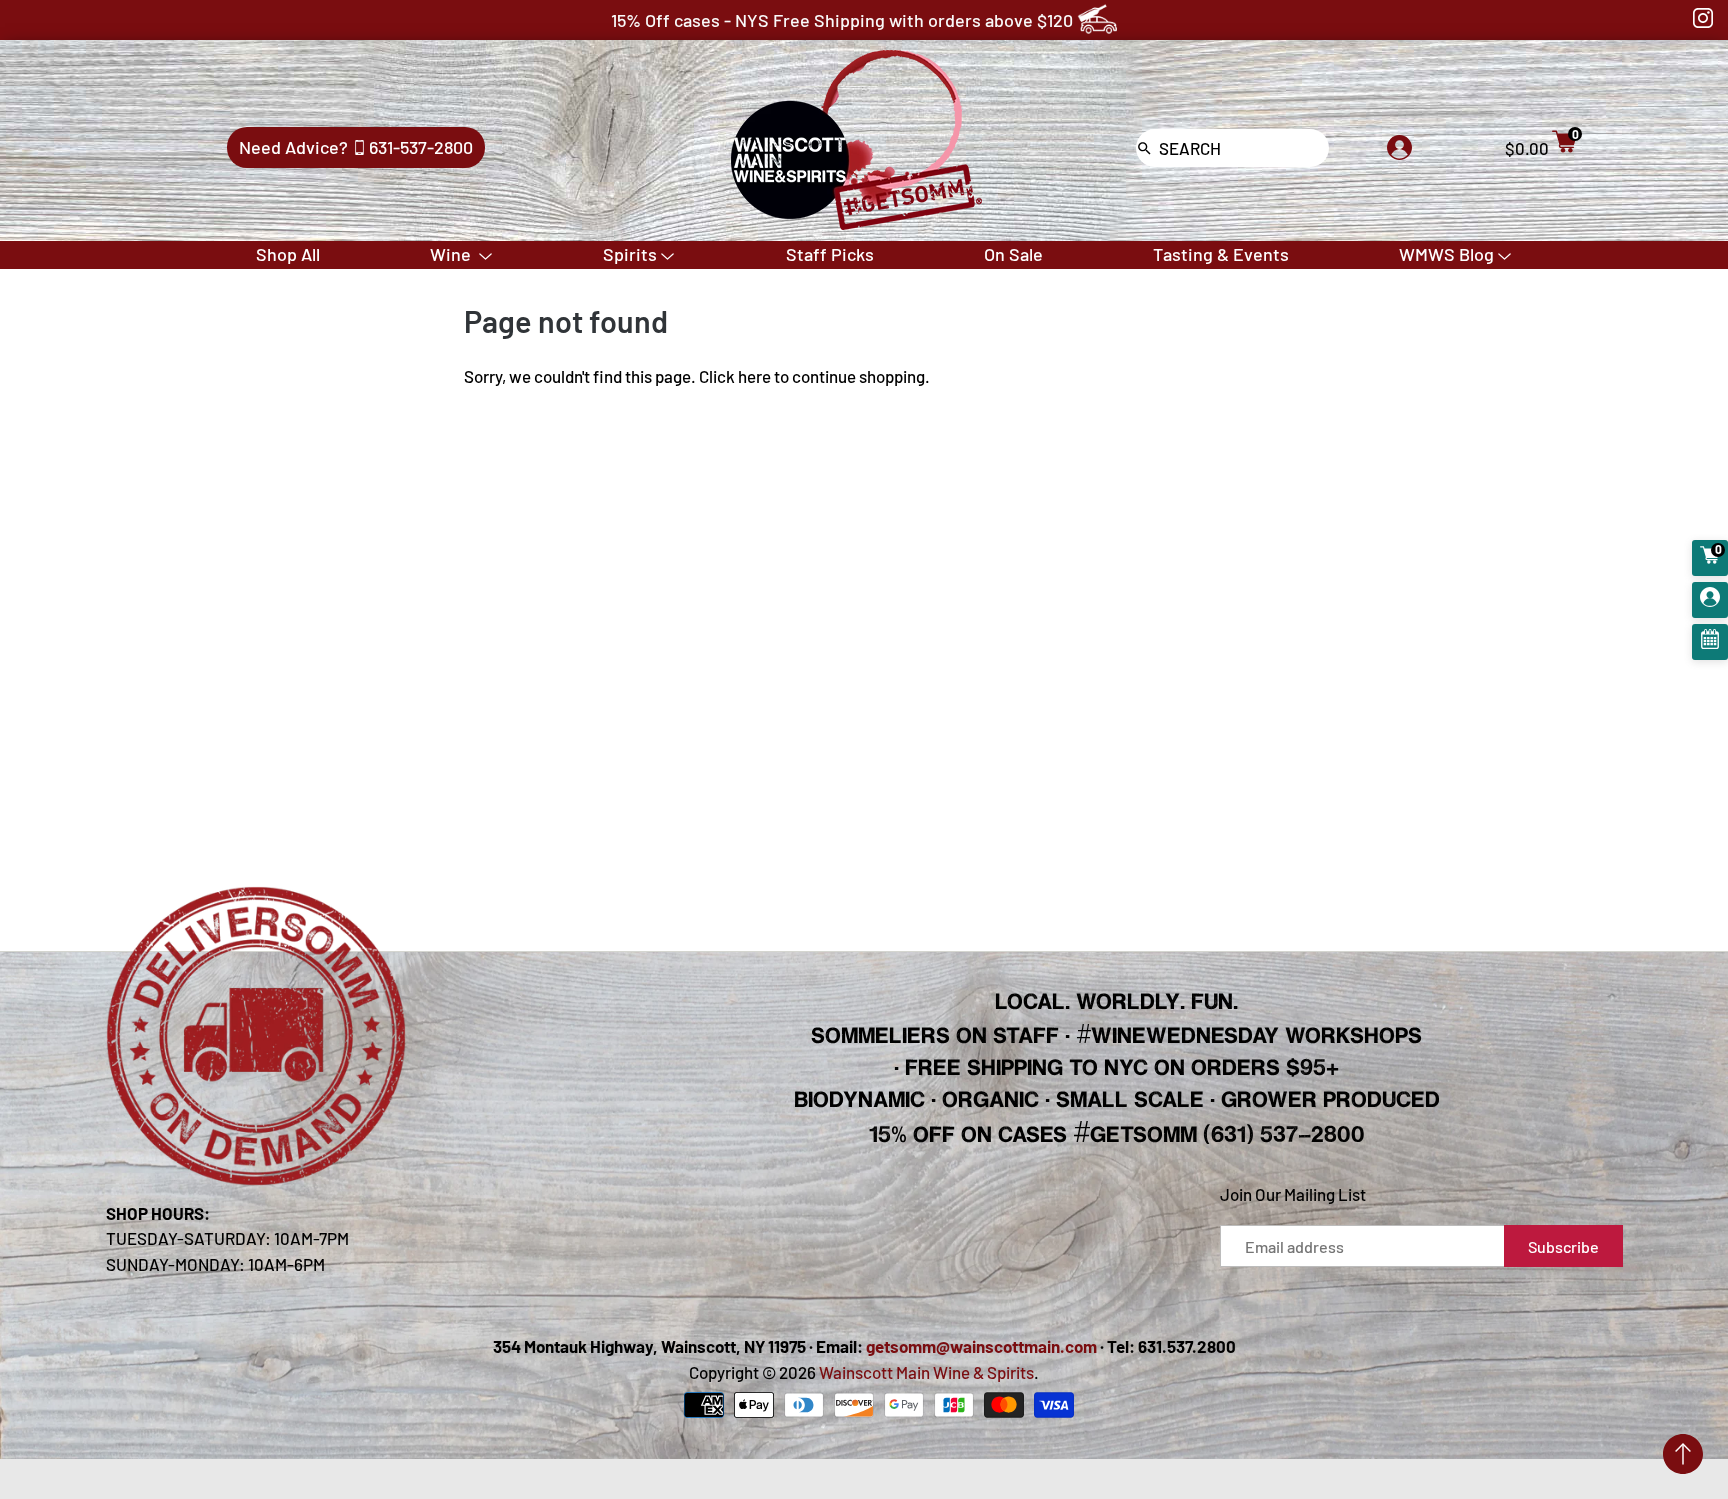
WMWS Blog (1446, 254)
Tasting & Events (1221, 254)
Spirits (630, 254)
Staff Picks (830, 254)
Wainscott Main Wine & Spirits (926, 1372)
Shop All (288, 254)
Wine (452, 254)
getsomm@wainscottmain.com (981, 1346)
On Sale (1013, 254)
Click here (735, 376)
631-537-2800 (421, 147)
